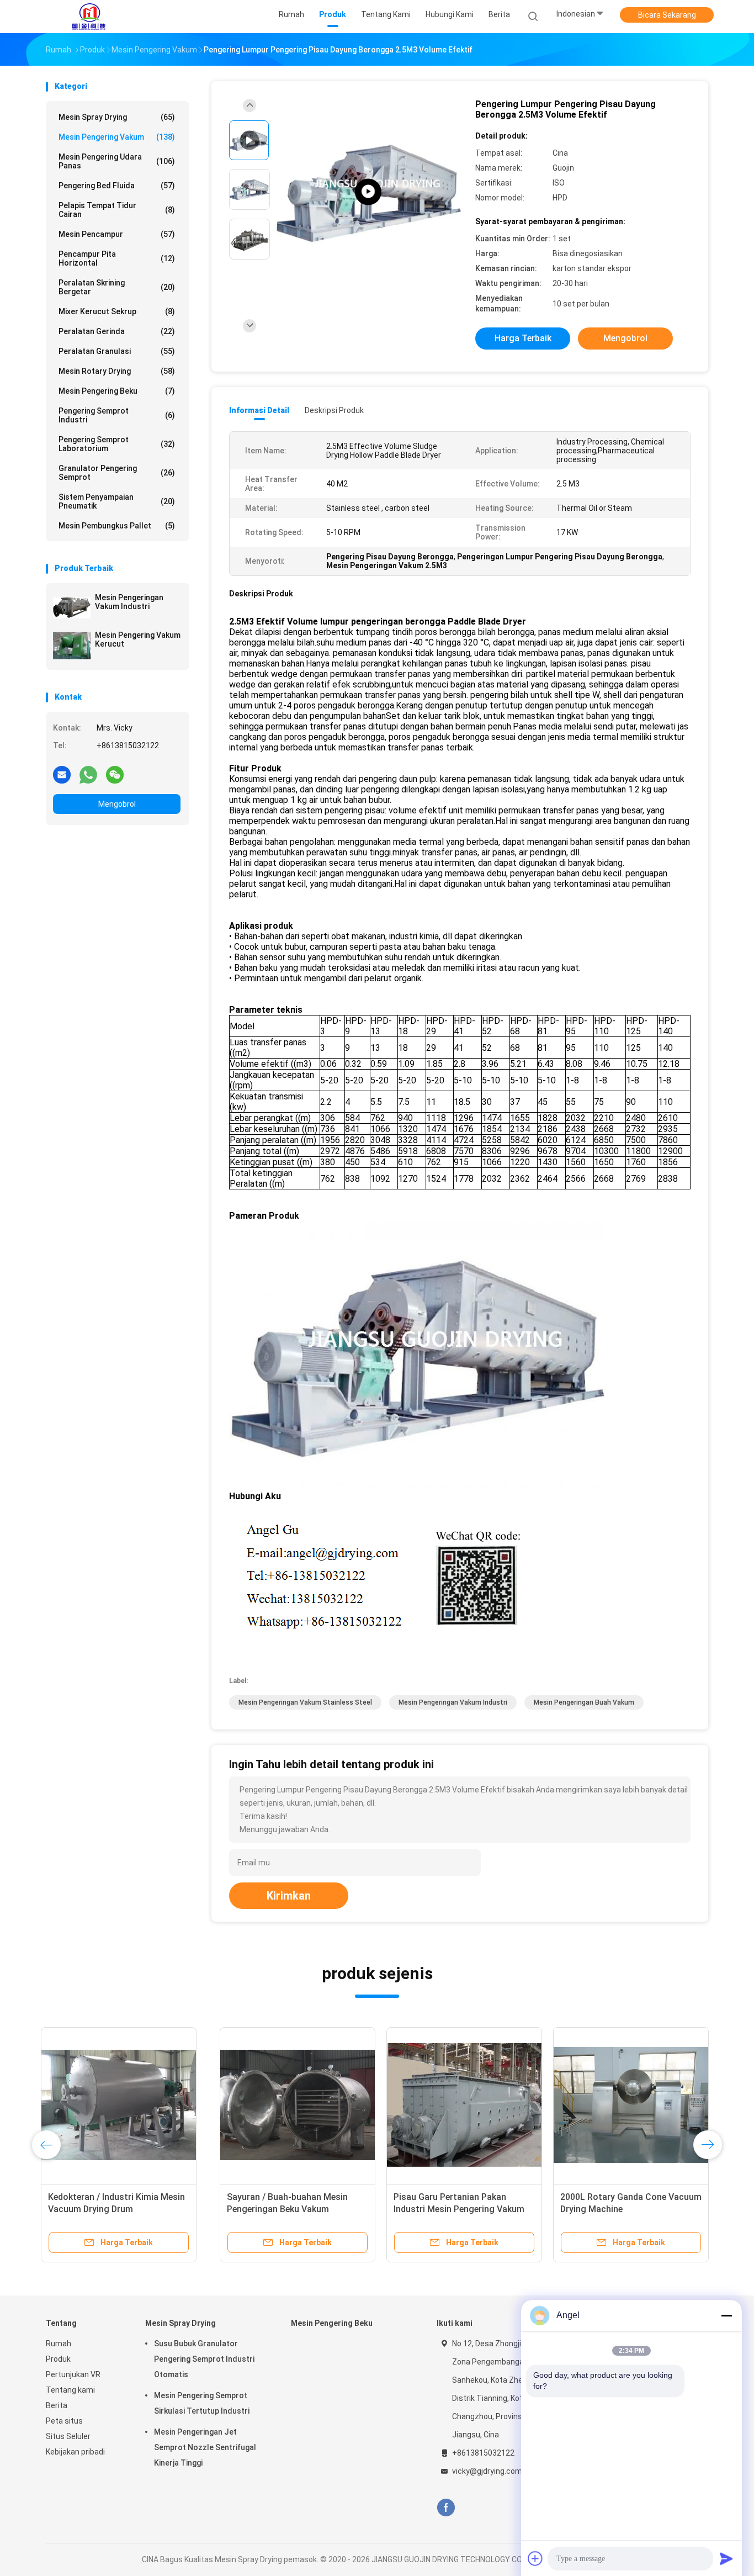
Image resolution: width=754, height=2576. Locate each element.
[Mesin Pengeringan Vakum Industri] (72, 608)
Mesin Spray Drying (117, 117)
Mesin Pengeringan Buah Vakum (584, 1702)
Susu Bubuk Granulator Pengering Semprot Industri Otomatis (204, 2359)
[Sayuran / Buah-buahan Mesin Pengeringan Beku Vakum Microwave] (124, 2105)
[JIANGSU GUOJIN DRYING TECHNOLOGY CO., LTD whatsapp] (88, 774)
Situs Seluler (68, 2436)
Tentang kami (70, 2390)
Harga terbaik (523, 338)
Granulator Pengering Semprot (117, 473)
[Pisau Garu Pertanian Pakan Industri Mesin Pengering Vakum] (290, 2105)
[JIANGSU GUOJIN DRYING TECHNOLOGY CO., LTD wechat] (115, 774)
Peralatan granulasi (117, 351)
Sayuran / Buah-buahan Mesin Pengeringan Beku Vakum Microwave (113, 2209)
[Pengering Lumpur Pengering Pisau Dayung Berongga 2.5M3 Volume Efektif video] (368, 192)
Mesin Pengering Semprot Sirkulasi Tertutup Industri (202, 2403)
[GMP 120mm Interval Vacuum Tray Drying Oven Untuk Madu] (624, 2105)
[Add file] (535, 2558)
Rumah (59, 2344)
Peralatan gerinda (117, 331)
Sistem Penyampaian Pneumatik (117, 501)
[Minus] (726, 2315)
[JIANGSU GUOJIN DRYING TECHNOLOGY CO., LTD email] (62, 774)
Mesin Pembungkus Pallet (117, 526)
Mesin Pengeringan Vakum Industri (129, 602)
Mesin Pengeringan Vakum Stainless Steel (305, 1702)
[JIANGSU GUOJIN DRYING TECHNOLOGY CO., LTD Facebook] (446, 2508)
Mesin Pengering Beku (117, 391)
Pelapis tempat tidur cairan (117, 210)
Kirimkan (289, 1896)
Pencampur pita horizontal (117, 258)
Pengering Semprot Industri (117, 415)
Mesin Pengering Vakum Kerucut (138, 639)
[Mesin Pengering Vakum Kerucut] (72, 646)
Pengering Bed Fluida (117, 186)
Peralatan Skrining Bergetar (117, 287)
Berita (57, 2405)
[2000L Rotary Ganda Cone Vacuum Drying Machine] (457, 2105)
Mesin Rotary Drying (117, 371)
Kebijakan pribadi (75, 2452)
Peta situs (64, 2421)
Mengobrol (117, 804)
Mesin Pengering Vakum (117, 137)
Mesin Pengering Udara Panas (117, 161)
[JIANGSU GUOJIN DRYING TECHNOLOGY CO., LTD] (89, 17)
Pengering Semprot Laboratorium (117, 444)
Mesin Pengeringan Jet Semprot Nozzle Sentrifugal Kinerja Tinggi (205, 2447)
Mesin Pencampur (117, 234)
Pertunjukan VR (73, 2374)
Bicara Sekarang (667, 15)
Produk (58, 2359)
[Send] (726, 2558)
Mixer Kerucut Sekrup (117, 311)
